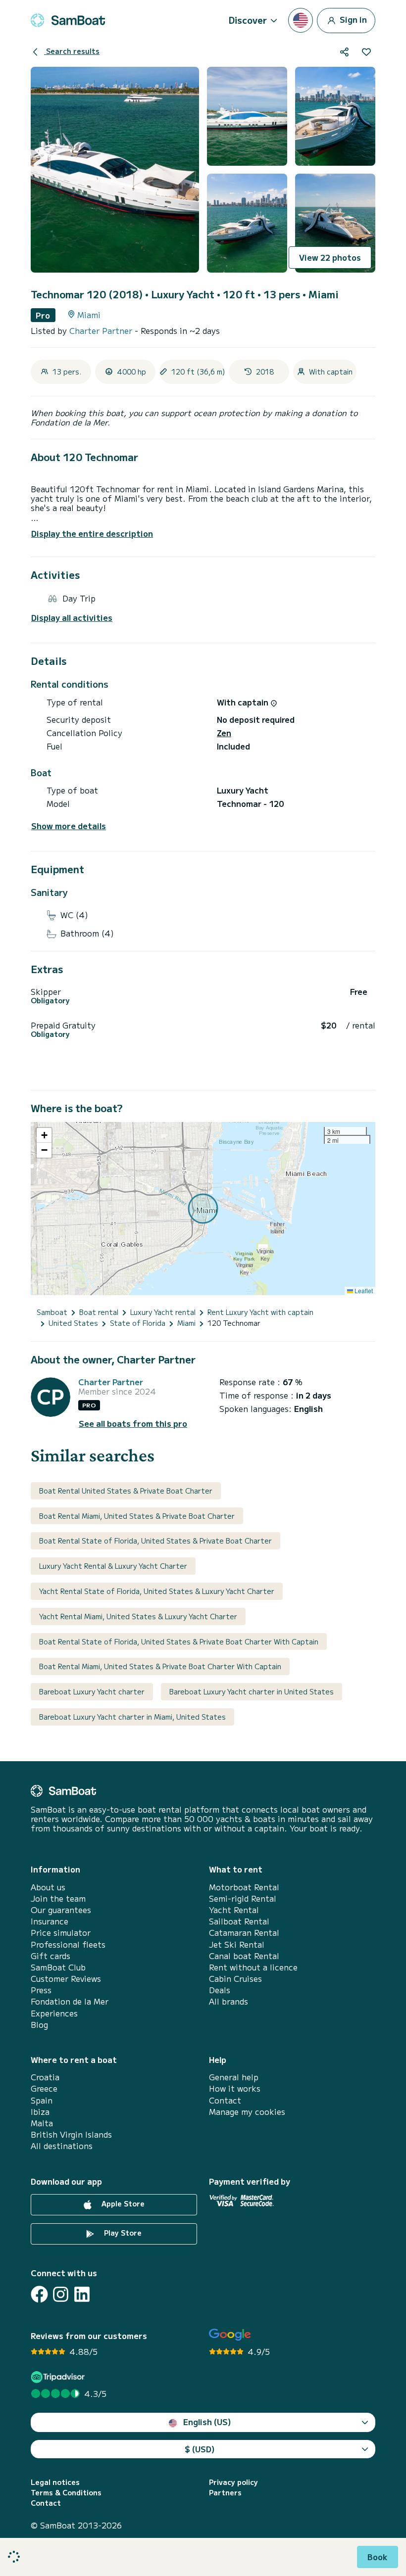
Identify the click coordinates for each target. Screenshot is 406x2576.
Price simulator (61, 1933)
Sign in (352, 19)
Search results (72, 51)
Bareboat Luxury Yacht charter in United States (252, 1691)
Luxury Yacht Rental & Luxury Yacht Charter (113, 1566)
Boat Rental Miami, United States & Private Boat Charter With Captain (160, 1666)
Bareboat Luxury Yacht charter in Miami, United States (132, 1717)
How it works (235, 2088)
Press (41, 1990)
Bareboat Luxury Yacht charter (92, 1691)
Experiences (54, 2013)
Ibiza (40, 2112)
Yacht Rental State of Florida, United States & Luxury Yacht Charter (157, 1591)
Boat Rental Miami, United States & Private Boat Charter (137, 1516)
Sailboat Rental (239, 1921)
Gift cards (51, 1956)
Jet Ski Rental (237, 1944)
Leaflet (363, 1290)
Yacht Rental (234, 1910)
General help (234, 2077)
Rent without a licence (253, 1967)
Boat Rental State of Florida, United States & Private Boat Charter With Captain (179, 1641)
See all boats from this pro (133, 1424)
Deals (220, 1990)
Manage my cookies (247, 2112)
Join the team (58, 1898)
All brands (228, 2001)
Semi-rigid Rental (243, 1898)
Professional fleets (68, 1944)
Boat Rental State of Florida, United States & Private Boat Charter (155, 1541)
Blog (39, 2025)
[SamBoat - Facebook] (39, 2294)
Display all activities (72, 618)
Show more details (69, 826)
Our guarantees (61, 1910)
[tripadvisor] (59, 2377)
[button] (44, 1135)
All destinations (62, 2146)
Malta (42, 2123)
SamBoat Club (58, 1967)
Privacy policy (233, 2482)
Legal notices (55, 2482)
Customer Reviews (66, 1979)
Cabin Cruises (235, 1979)
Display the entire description (92, 533)
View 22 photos (330, 257)
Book (378, 2557)
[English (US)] (301, 20)
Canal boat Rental (244, 1956)
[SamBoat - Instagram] (61, 2294)
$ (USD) (200, 2449)
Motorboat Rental (244, 1887)
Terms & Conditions (66, 2493)
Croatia (45, 2077)
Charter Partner (102, 330)
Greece (44, 2088)
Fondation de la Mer (70, 2001)
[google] (230, 2335)
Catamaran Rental (244, 1933)
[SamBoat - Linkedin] (82, 2294)
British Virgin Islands (71, 2134)
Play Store (122, 2233)
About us (48, 1887)
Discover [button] (248, 20)
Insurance (50, 1921)
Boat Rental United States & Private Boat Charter (126, 1491)
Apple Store (122, 2203)
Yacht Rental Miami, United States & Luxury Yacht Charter (138, 1616)
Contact (225, 2100)
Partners (225, 2493)
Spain (42, 2100)
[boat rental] (68, 20)
